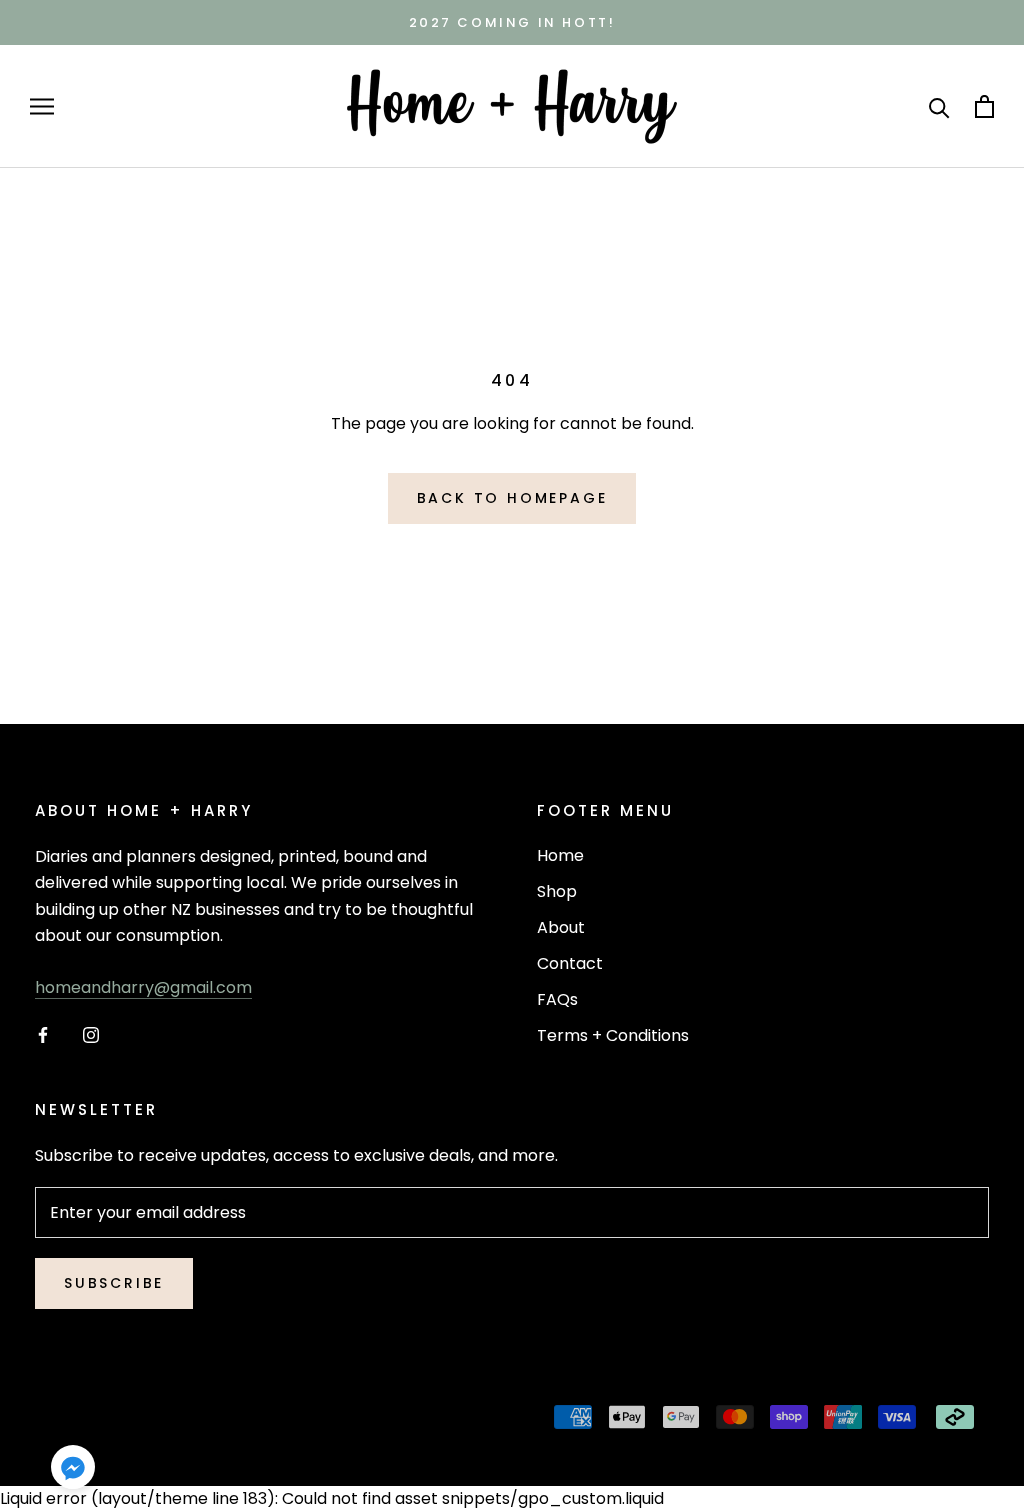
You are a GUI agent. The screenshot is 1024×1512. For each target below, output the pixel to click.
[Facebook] (43, 1035)
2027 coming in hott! (512, 22)
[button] (73, 1471)
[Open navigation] (42, 106)
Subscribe (114, 1283)
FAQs (557, 999)
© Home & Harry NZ (138, 1419)
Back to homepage (512, 498)
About (561, 927)
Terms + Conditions (613, 1035)
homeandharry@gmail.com (143, 987)
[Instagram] (91, 1035)
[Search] (939, 106)
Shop (557, 891)
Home (560, 855)
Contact (570, 963)
